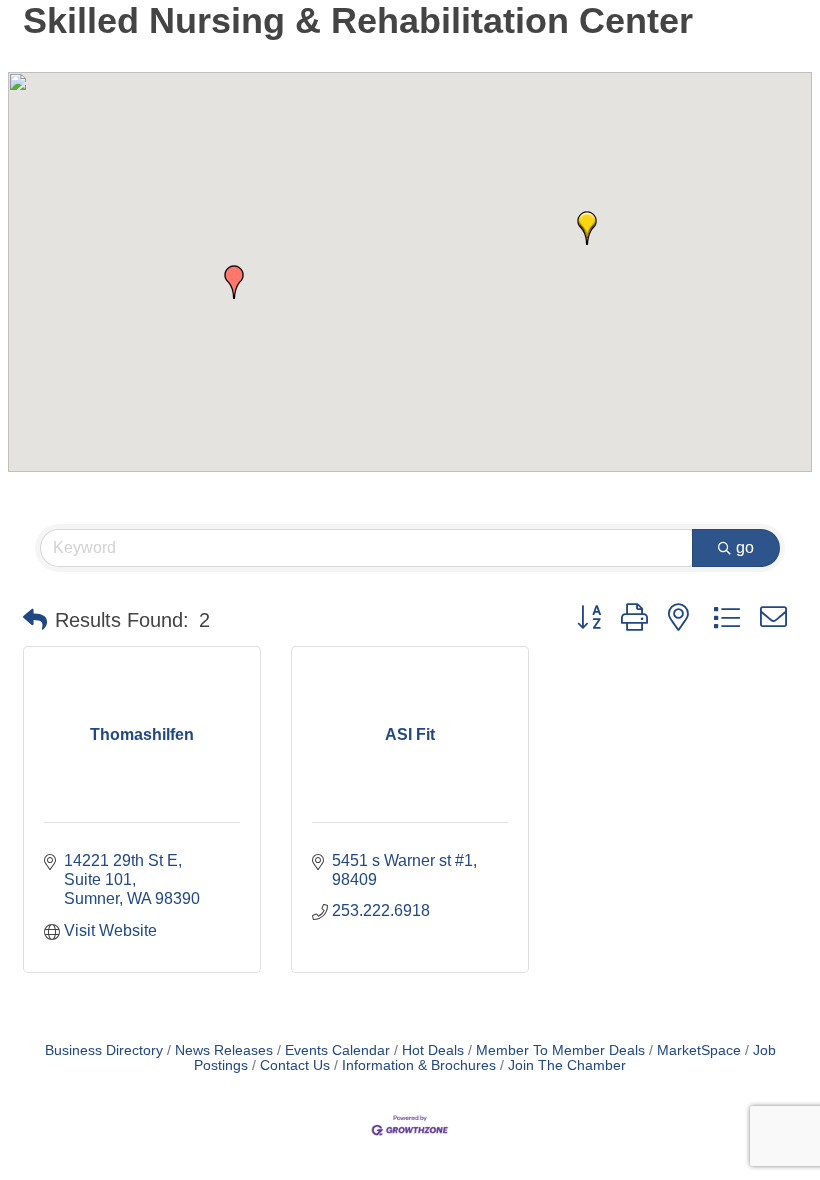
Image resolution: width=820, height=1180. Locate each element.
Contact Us (295, 1065)
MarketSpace (699, 1050)
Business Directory (104, 1050)
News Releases (224, 1050)
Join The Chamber (567, 1065)
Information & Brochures (419, 1065)
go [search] (745, 547)
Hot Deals (433, 1050)
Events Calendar (337, 1050)
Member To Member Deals (560, 1050)
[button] (234, 282)
